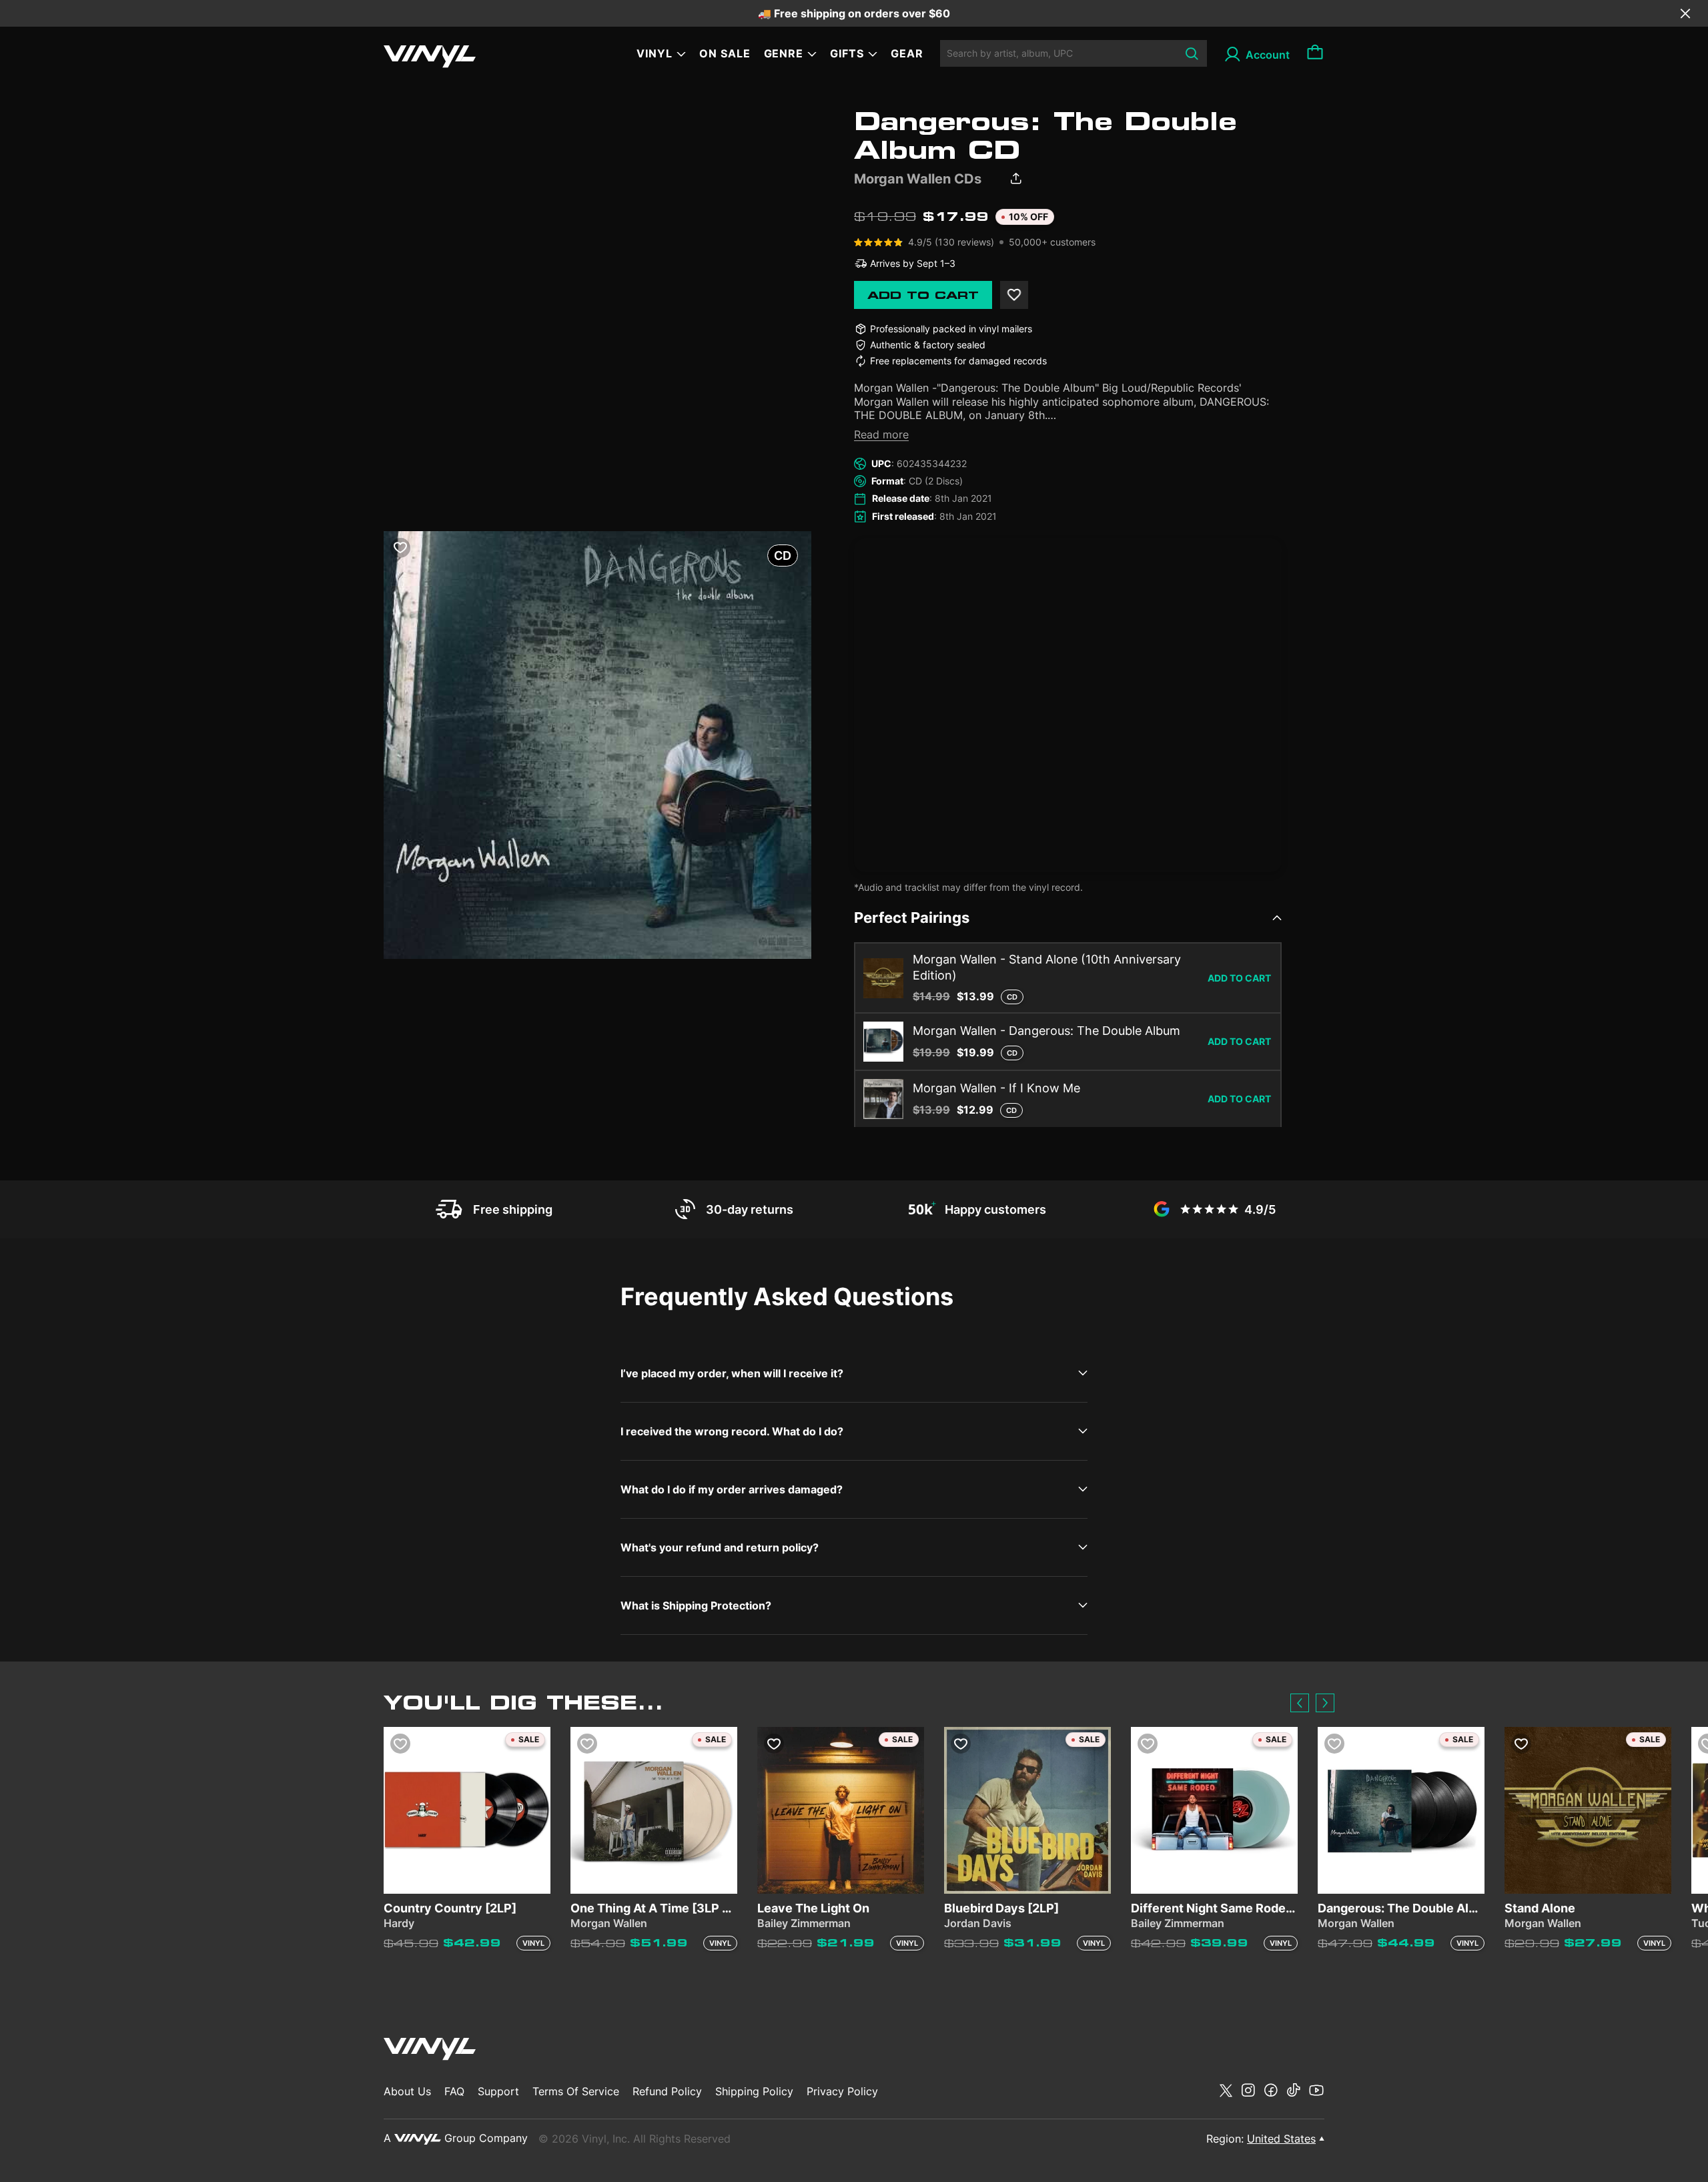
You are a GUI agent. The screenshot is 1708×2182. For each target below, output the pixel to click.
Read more (881, 434)
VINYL (655, 53)
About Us (407, 2091)
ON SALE (725, 53)
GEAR (907, 53)
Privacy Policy (842, 2091)
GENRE (784, 53)
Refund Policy (667, 2091)
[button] (1300, 1703)
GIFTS (847, 53)
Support (498, 2091)
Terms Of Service (576, 2091)
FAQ (454, 2091)
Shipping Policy (754, 2091)
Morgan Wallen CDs (918, 179)
